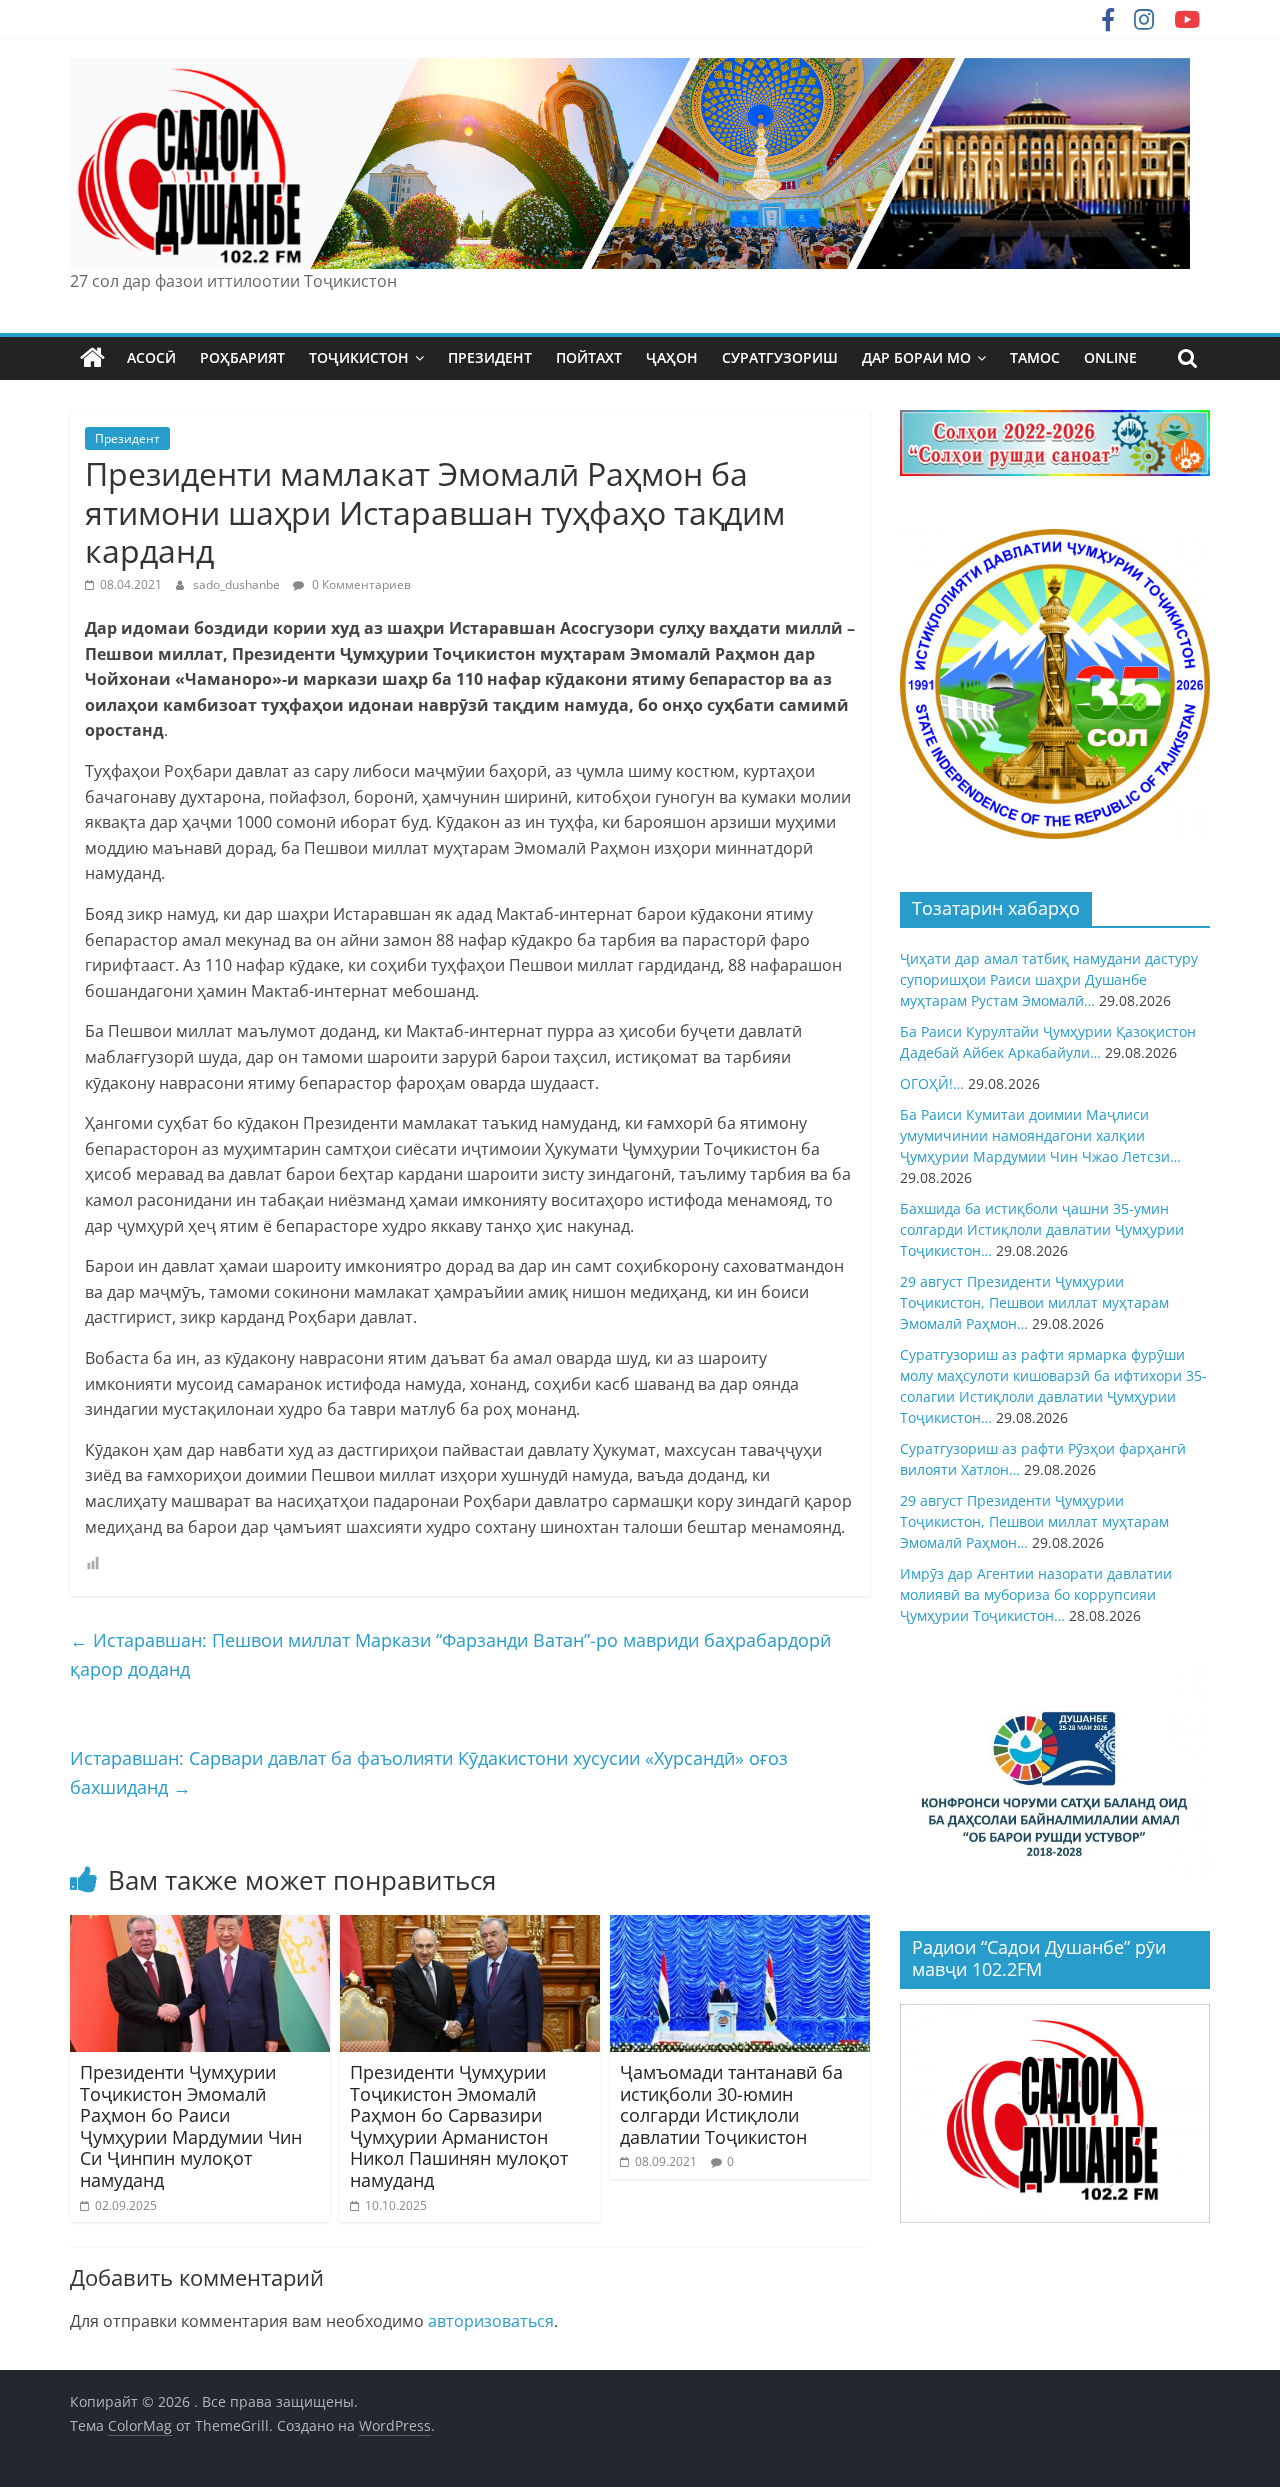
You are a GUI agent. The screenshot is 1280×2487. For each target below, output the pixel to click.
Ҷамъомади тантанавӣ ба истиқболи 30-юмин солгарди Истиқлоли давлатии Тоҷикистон (731, 2104)
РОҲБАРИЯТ (242, 357)
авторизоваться (491, 2321)
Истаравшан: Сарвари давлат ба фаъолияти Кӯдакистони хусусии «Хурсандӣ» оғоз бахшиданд (429, 1772)
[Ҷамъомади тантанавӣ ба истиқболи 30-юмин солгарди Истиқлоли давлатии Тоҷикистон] (740, 1927)
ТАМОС (1035, 357)
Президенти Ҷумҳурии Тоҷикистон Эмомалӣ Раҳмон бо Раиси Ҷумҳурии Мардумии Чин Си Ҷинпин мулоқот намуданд (191, 2126)
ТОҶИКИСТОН (359, 357)
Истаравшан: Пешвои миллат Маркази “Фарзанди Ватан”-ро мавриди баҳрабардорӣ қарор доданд (450, 1654)
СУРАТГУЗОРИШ (780, 357)
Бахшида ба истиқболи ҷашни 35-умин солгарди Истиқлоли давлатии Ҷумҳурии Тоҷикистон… (1042, 1229)
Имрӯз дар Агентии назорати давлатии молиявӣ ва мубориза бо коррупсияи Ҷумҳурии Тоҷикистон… (1036, 1594)
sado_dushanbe (238, 584)
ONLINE (1110, 357)
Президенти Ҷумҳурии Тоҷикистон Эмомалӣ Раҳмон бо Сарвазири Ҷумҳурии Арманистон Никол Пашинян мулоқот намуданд (459, 2126)
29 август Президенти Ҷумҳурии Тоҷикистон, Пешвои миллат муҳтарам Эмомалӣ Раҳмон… (1034, 1302)
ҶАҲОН (672, 357)
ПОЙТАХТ (589, 357)
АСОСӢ (151, 357)
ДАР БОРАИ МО (916, 357)
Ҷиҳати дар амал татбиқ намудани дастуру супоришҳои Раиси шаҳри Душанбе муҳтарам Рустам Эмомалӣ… (1049, 979)
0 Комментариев (360, 584)
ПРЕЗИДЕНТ (490, 357)
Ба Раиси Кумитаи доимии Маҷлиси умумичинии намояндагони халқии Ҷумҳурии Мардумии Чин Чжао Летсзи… (1040, 1135)
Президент (127, 438)
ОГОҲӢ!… (932, 1083)
